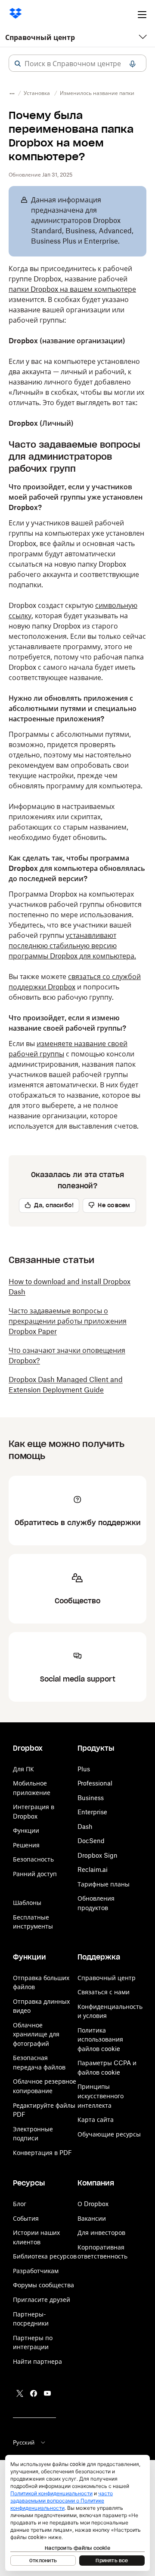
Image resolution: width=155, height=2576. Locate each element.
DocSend (91, 1841)
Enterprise (92, 1812)
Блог (20, 2204)
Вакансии (92, 2218)
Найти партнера (37, 2361)
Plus (84, 1769)
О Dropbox (93, 2204)
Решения (26, 1845)
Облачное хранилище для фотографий (36, 2034)
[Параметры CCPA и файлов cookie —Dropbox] (77, 2513)
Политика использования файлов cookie (100, 2039)
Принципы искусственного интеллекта (101, 2096)
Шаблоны (27, 1903)
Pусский (24, 2442)
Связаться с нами (104, 1992)
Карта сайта (96, 2120)
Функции (26, 1830)
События (26, 2218)
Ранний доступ (35, 1874)
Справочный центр (40, 37)
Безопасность (33, 1859)
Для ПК (23, 1769)
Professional (95, 1783)
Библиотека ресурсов (45, 2256)
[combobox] (77, 64)
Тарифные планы (104, 1884)
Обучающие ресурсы (109, 2134)
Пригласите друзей (42, 2300)
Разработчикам (36, 2271)
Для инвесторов (101, 2233)
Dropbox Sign (98, 1855)
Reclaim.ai (93, 1869)
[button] (18, 64)
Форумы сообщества (43, 2285)
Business (91, 1798)
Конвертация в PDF (42, 2153)
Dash (85, 1827)
